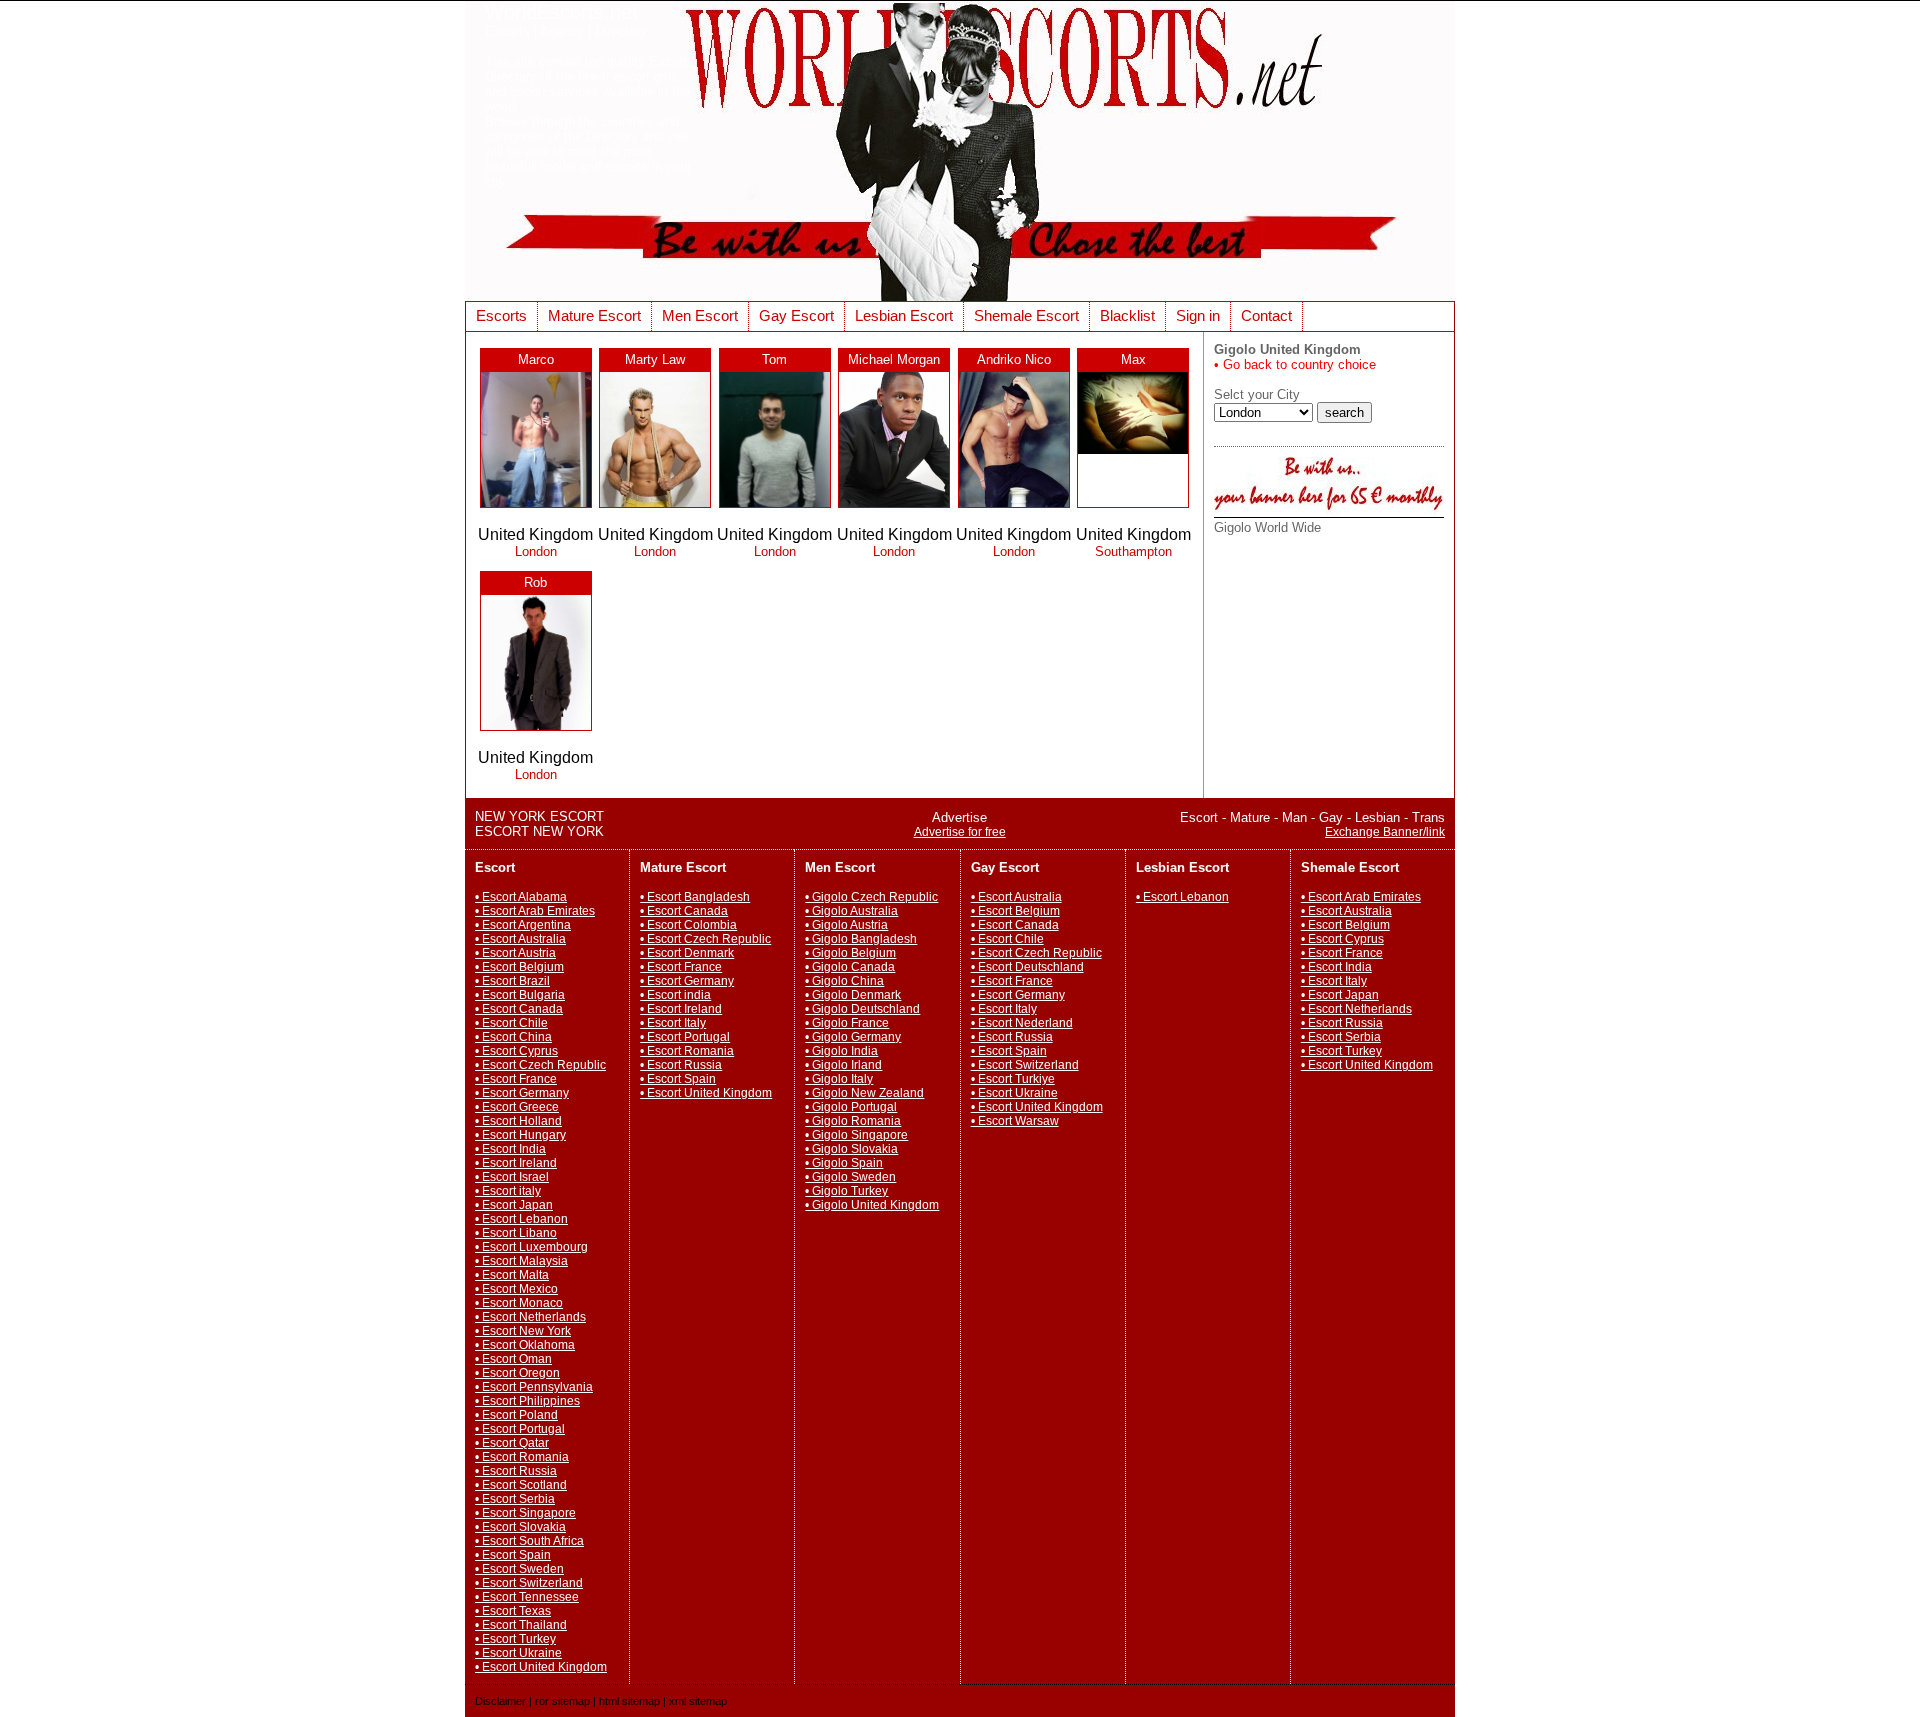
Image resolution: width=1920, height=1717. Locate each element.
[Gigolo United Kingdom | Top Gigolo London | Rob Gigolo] (536, 729)
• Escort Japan (514, 1205)
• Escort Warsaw (1015, 1121)
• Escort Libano (516, 1233)
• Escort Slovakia (520, 1527)
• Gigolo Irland (843, 1065)
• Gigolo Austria (846, 925)
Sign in (1198, 315)
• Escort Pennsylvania (534, 1387)
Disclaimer (500, 1701)
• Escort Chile (511, 1023)
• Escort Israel (512, 1177)
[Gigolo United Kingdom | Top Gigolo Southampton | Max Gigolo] (1133, 452)
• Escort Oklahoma (525, 1345)
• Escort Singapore (525, 1513)
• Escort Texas (513, 1611)
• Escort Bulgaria (520, 995)
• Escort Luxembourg (531, 1247)
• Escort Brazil (512, 981)
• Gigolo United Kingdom (872, 1205)
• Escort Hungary (520, 1135)
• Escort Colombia (688, 925)
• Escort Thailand (521, 1625)
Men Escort (700, 315)
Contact (1266, 315)
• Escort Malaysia (521, 1261)
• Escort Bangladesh (695, 897)
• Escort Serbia (515, 1499)
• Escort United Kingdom (541, 1667)
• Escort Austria (515, 953)
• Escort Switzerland (529, 1583)
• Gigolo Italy (839, 1079)
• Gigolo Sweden (850, 1177)
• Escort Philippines (527, 1401)
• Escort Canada (519, 1009)
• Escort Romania (522, 1457)
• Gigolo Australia (851, 911)
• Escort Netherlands (530, 1317)
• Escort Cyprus (516, 1051)
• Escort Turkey (515, 1639)
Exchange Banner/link (1385, 832)
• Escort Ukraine (518, 1653)
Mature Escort (594, 315)
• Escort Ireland (516, 1163)
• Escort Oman (513, 1359)
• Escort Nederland (1022, 1023)
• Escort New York (523, 1331)
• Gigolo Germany (853, 1037)
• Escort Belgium (519, 967)
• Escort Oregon (517, 1373)
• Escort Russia (516, 1471)
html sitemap (629, 1701)
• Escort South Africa (529, 1541)
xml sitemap (698, 1701)
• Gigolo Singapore (856, 1135)
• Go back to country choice (1295, 364)
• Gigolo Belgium (850, 953)
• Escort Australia (520, 939)
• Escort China (513, 1037)
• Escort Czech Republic (540, 1065)
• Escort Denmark (687, 953)
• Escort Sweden (519, 1569)
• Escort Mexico (516, 1289)
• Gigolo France (847, 1023)
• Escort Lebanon (521, 1219)
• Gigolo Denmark (853, 995)
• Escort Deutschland (1027, 967)
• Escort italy (508, 1191)
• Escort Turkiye (1013, 1079)
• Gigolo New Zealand (864, 1093)
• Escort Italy (673, 1023)
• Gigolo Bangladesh (861, 939)
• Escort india (675, 995)
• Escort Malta (512, 1275)
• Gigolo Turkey (846, 1191)
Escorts (501, 315)
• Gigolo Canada (850, 967)
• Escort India (510, 1149)
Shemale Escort (1026, 315)
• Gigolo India (841, 1051)
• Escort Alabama (521, 897)
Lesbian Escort (904, 315)
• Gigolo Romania (853, 1121)
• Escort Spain (513, 1555)
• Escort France (516, 1079)
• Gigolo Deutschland (862, 1009)
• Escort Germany (522, 1093)
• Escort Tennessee (527, 1597)
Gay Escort (796, 315)
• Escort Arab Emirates (535, 911)
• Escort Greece (517, 1107)
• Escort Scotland (521, 1485)
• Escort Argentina (523, 925)
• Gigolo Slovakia (851, 1149)
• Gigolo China (844, 981)
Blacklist (1127, 315)
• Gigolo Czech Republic (871, 897)
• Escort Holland (518, 1121)
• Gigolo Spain (844, 1163)
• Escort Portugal (520, 1429)
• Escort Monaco (519, 1303)
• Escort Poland (516, 1415)
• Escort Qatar (512, 1443)
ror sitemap (562, 1701)
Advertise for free (960, 832)
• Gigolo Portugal (851, 1107)
